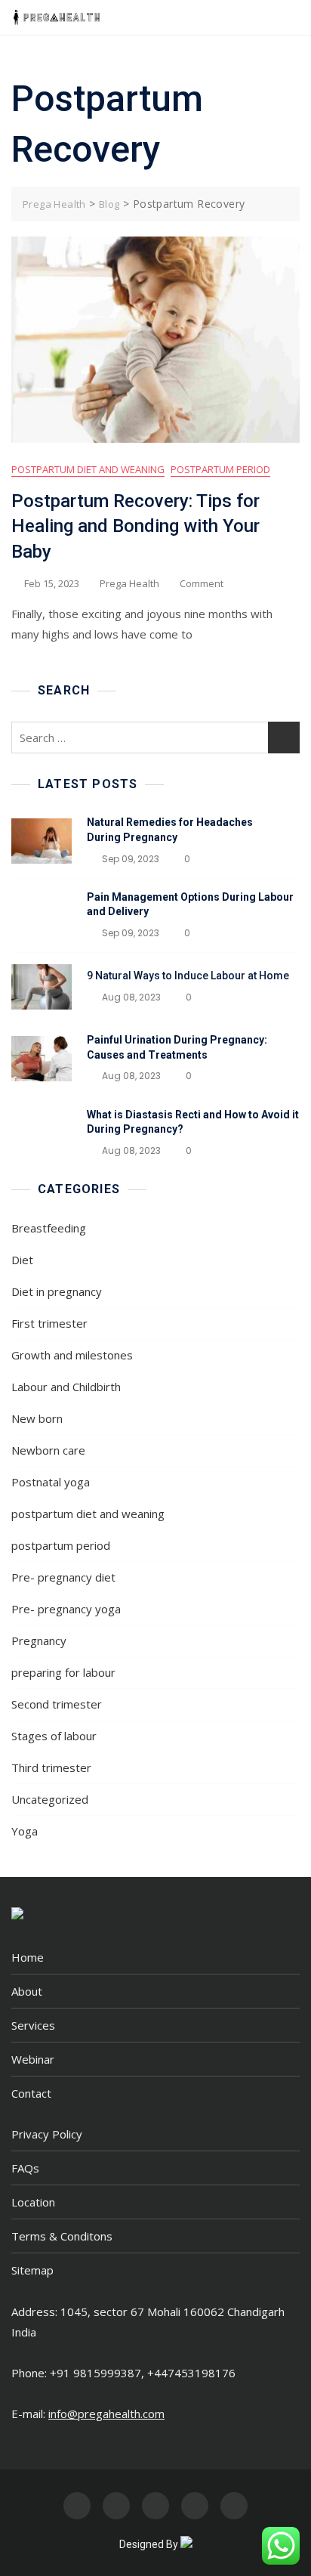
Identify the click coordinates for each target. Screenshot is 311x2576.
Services (33, 2025)
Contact (31, 2093)
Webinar (33, 2059)
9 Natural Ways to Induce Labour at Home (188, 976)
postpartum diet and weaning (88, 469)
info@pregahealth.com (106, 2414)
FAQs (25, 2168)
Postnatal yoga (51, 1482)
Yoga (25, 1831)
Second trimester (57, 1704)
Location (33, 2202)
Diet (22, 1260)
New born (37, 1418)
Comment (202, 584)
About (27, 1991)
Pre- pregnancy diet (63, 1577)
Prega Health (129, 583)
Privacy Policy (47, 2134)
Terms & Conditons (62, 2236)
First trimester (49, 1323)
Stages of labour (54, 1736)
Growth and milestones (72, 1355)
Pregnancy (39, 1641)
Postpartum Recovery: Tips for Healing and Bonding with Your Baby (135, 526)
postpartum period (220, 469)
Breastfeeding (49, 1228)
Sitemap (32, 2270)
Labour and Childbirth (66, 1387)
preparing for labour (63, 1672)
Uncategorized (50, 1799)
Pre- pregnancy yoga (66, 1609)
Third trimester (51, 1767)
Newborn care (48, 1450)
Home (28, 1957)
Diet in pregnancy (57, 1291)
